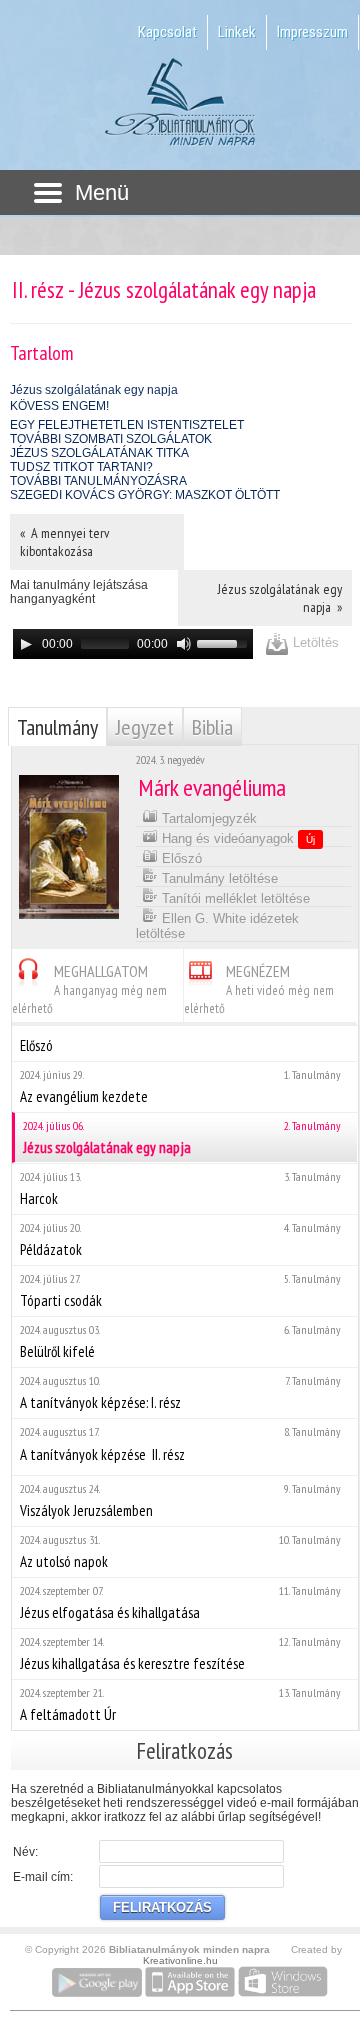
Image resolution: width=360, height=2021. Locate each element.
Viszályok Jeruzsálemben (180, 1500)
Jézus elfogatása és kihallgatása (180, 1602)
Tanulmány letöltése (218, 878)
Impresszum (312, 32)
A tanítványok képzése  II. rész (180, 1444)
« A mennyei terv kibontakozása (64, 542)
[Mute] (184, 644)
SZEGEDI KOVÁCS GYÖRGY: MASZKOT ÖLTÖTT (145, 495)
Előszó (180, 858)
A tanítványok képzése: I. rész (180, 1392)
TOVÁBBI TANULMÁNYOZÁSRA (98, 481)
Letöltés (314, 642)
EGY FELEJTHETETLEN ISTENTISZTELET (127, 425)
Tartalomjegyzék (207, 818)
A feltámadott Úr (180, 1704)
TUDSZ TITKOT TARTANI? (81, 467)
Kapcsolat (167, 32)
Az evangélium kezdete (180, 1086)
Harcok (180, 1188)
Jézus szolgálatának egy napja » (280, 598)
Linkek (237, 32)
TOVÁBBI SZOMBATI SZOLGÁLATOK (111, 439)
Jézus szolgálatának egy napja (94, 390)
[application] (133, 644)
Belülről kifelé (180, 1341)
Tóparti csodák (180, 1290)
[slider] (225, 642)
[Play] (26, 644)
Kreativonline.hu (180, 1960)
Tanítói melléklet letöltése (234, 898)
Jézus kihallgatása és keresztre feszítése (180, 1653)
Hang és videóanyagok (236, 838)
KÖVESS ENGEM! (59, 406)
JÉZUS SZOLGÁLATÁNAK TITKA (99, 453)
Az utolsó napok (180, 1551)
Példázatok (180, 1239)
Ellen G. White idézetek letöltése (218, 926)
